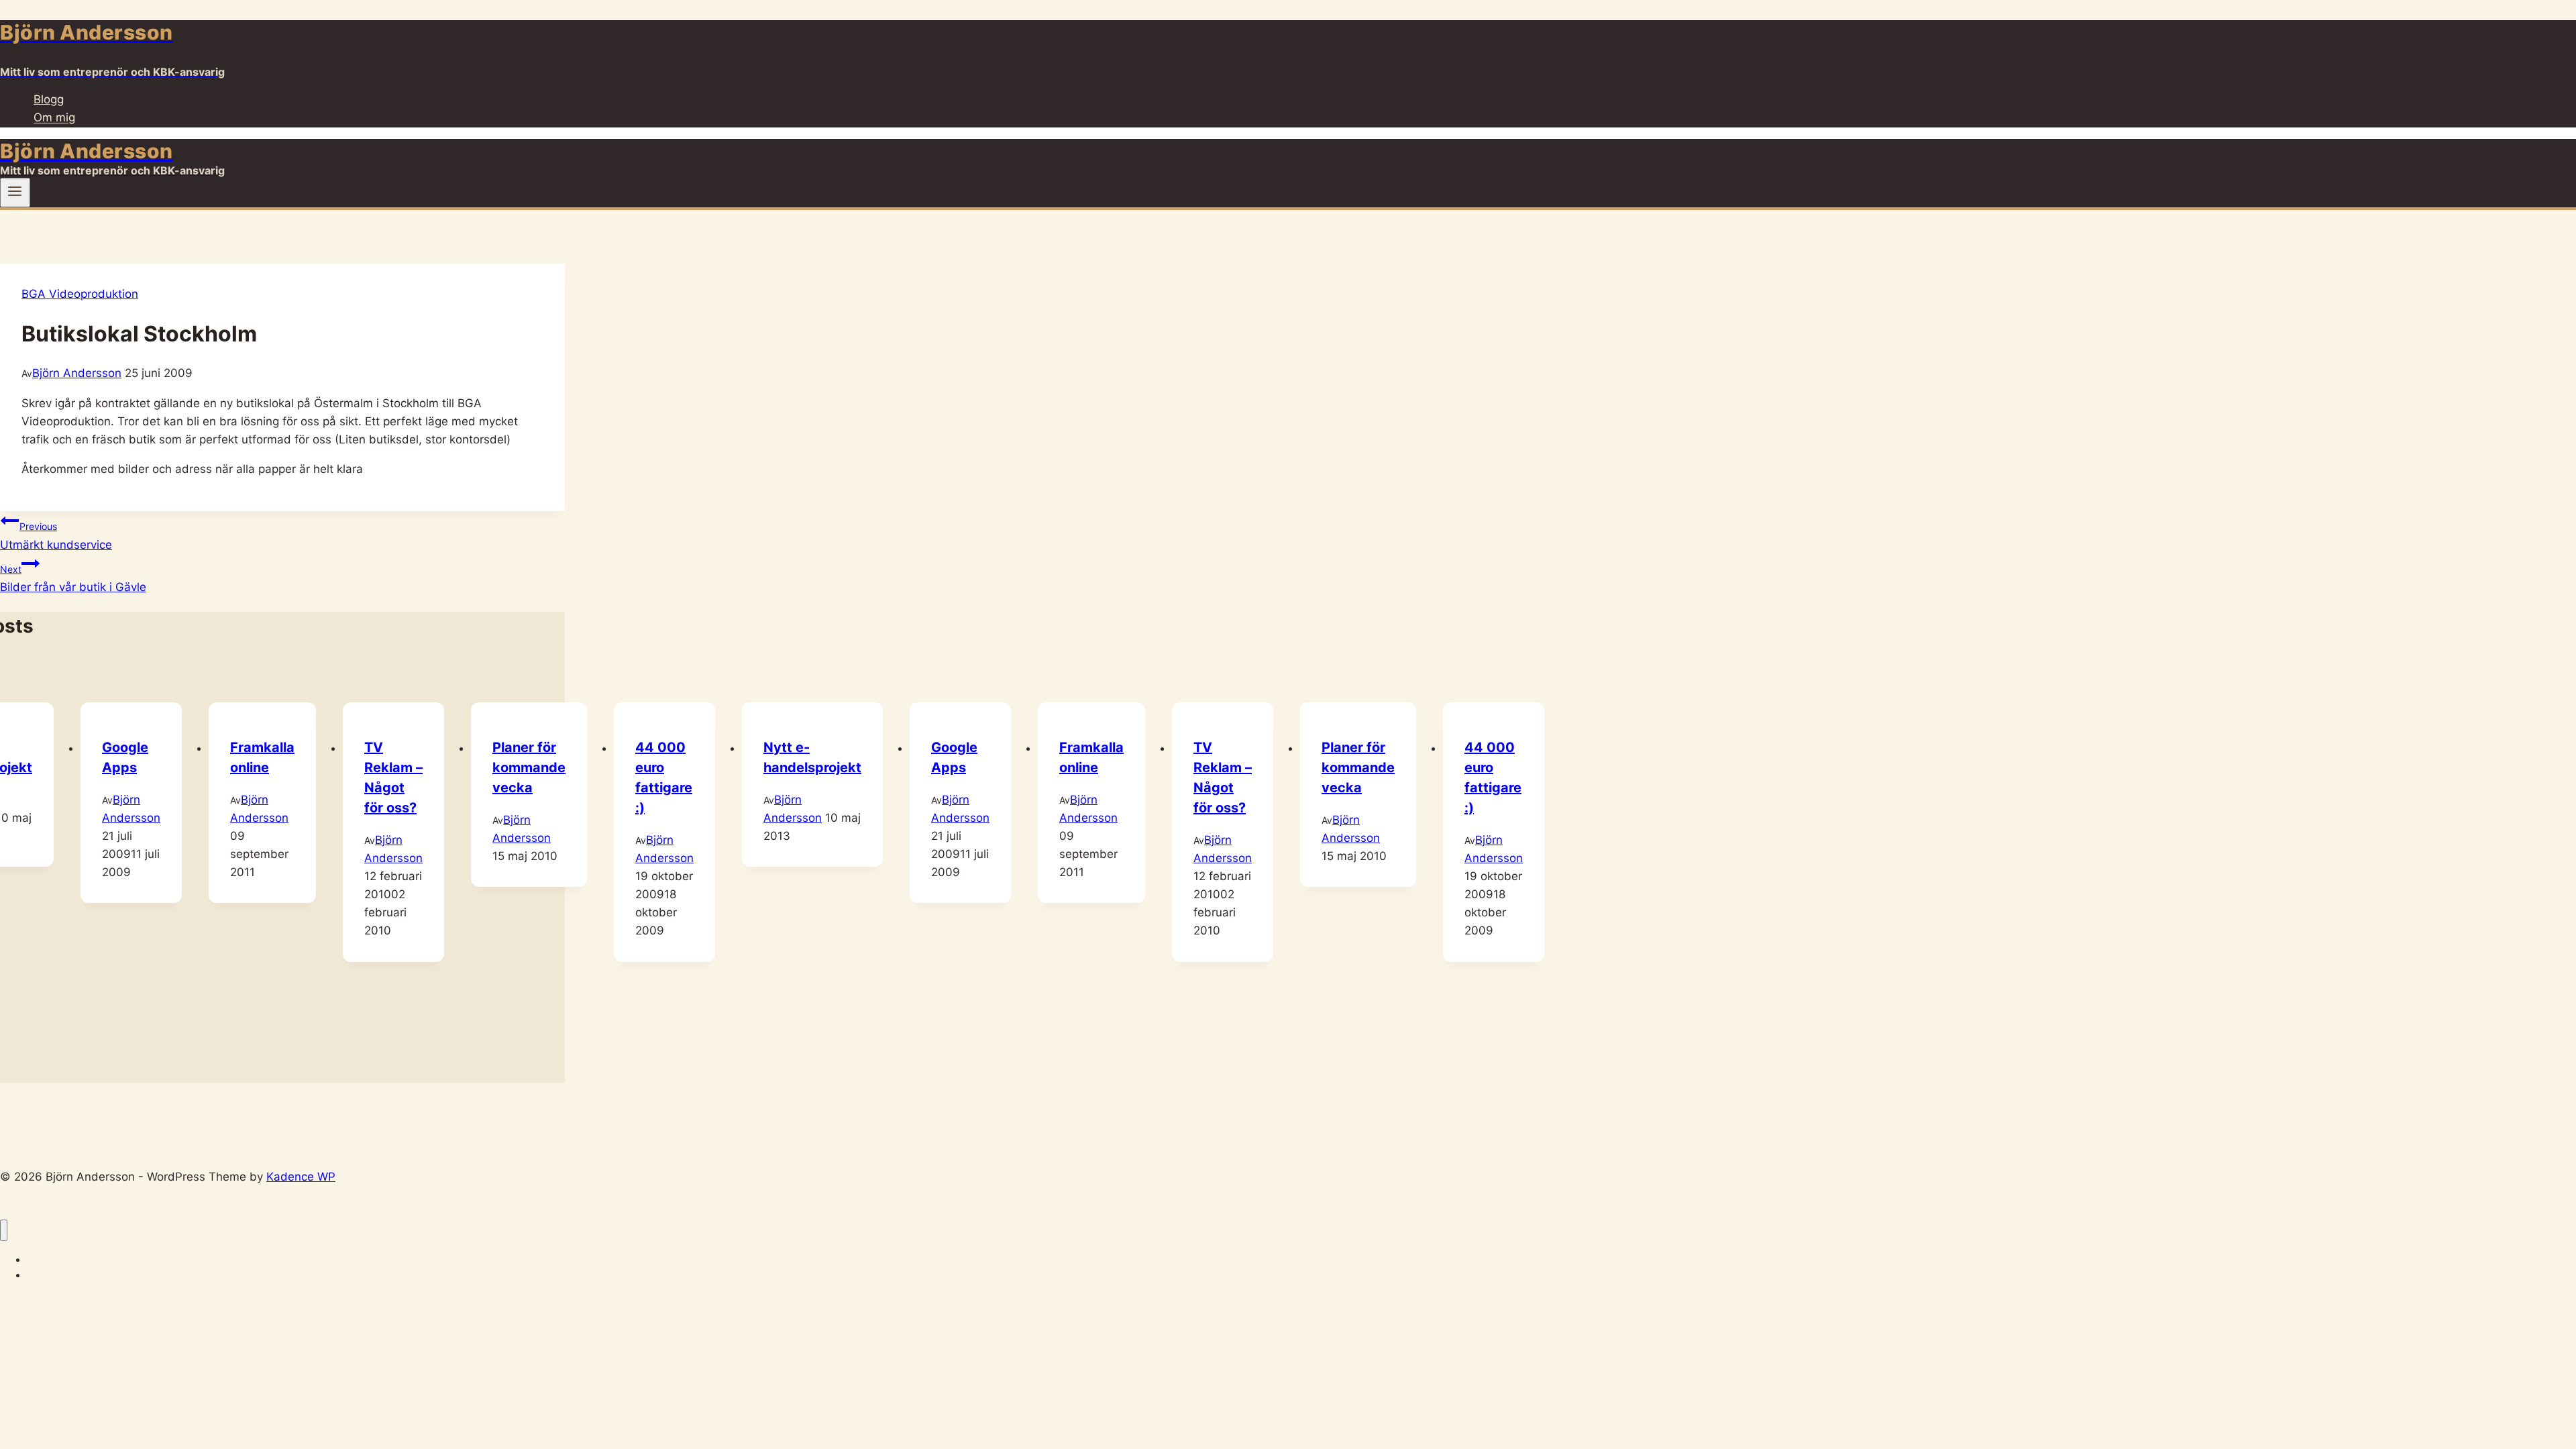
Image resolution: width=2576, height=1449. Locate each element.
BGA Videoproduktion (80, 294)
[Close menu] (4, 1231)
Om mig (54, 118)
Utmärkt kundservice (56, 536)
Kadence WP (301, 1177)
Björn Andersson (77, 373)
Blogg (49, 99)
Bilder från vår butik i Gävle (73, 579)
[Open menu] (15, 193)
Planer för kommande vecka (529, 767)
